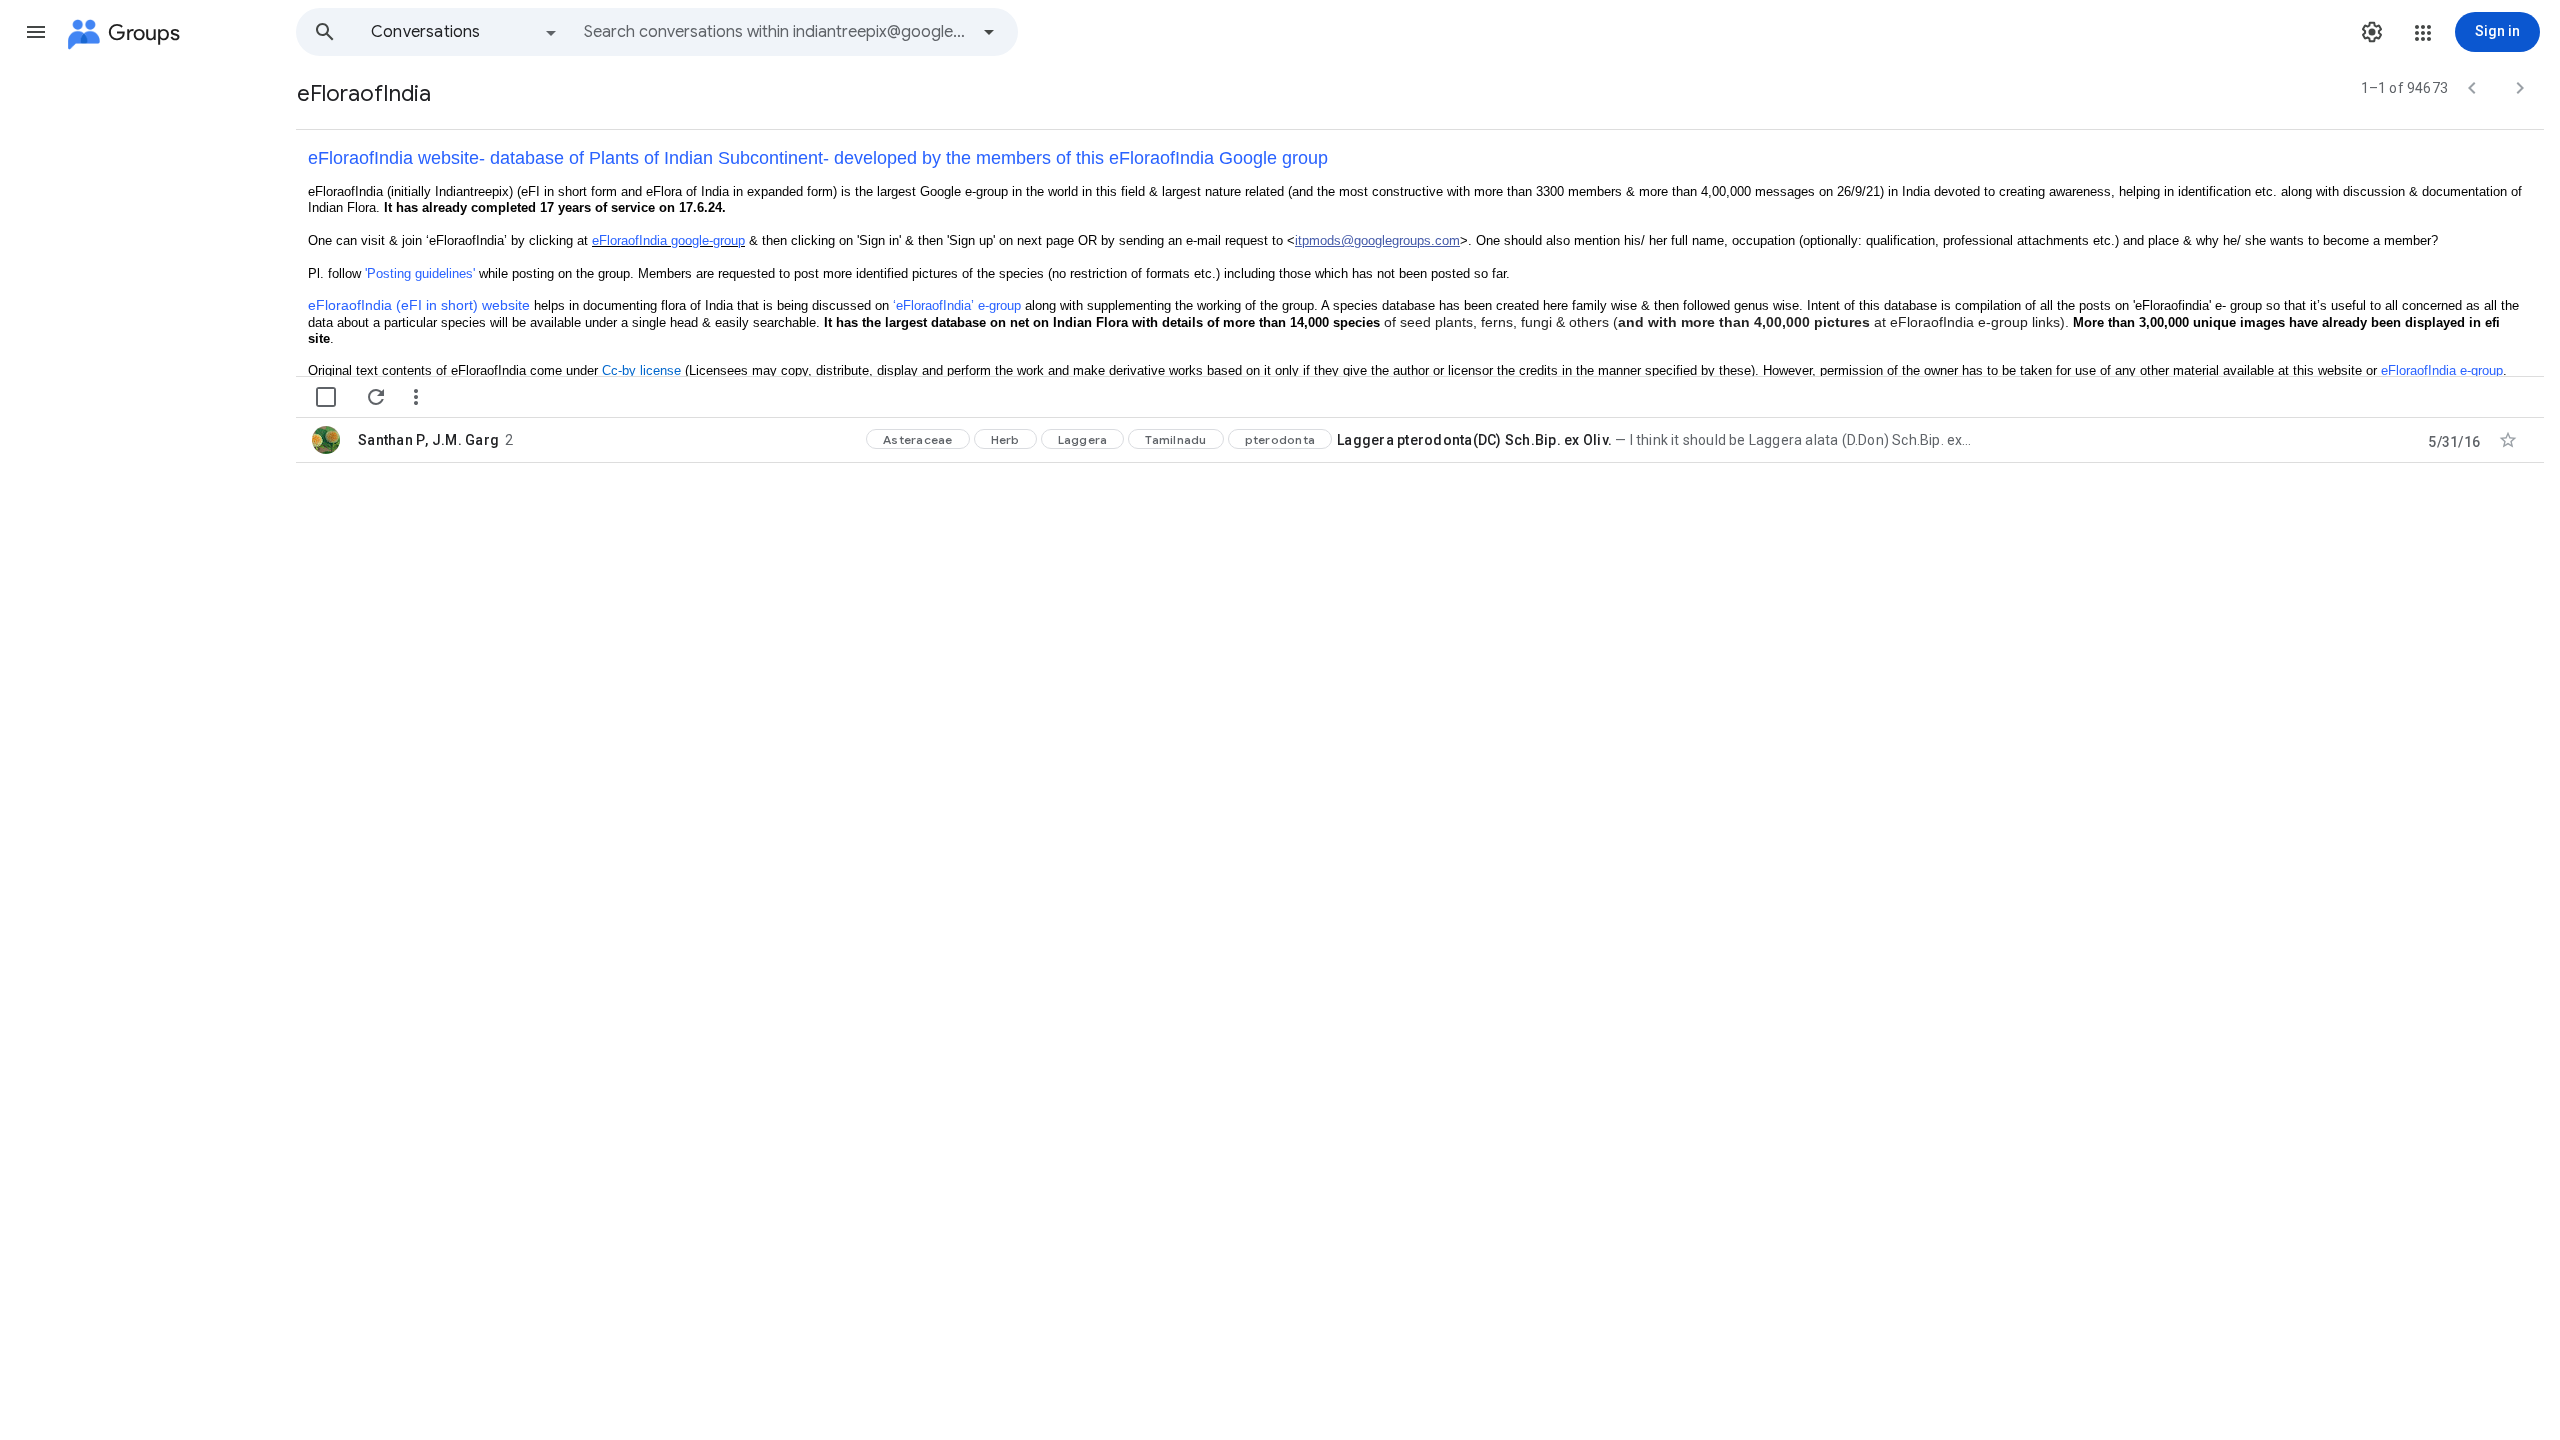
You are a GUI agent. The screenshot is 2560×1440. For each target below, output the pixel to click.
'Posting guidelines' (420, 273)
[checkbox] (326, 397)
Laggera (1083, 439)
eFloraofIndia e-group (2442, 370)
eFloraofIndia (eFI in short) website (419, 305)
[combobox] (776, 32)
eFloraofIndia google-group (668, 240)
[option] (465, 32)
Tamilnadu (1175, 439)
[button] (36, 32)
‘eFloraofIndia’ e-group (957, 305)
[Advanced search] (989, 32)
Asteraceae (918, 439)
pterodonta (1280, 439)
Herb (1005, 439)
